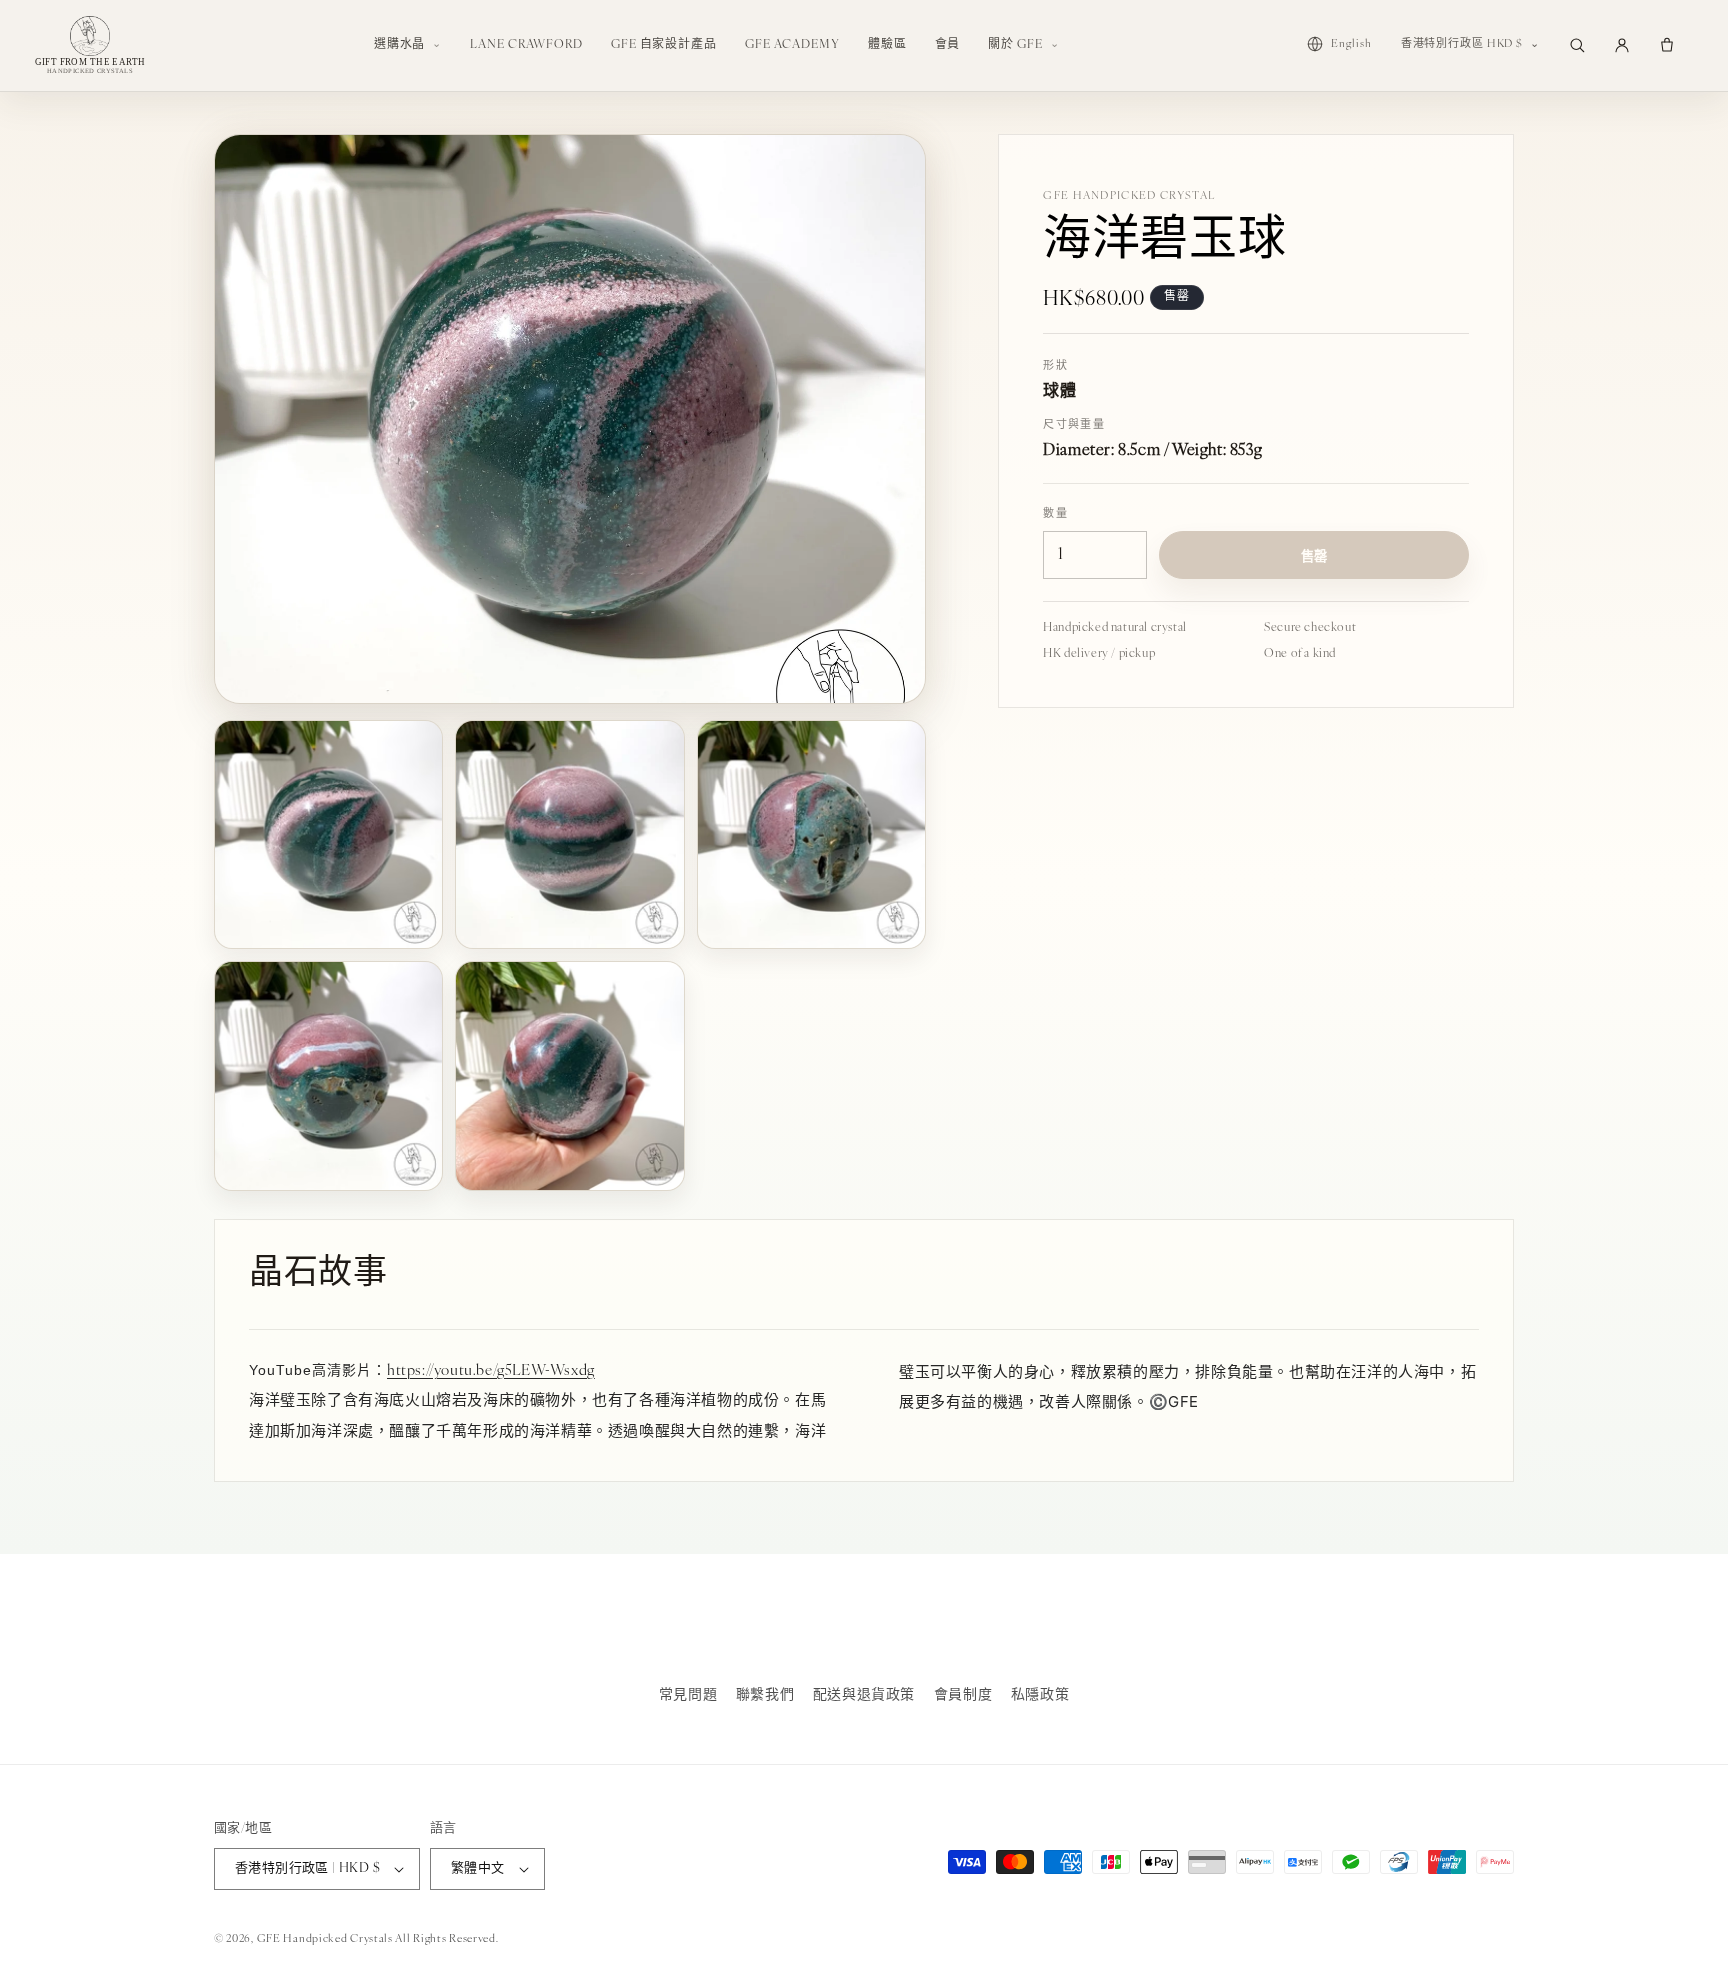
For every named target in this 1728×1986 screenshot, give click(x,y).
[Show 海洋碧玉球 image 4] (328, 1075)
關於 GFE (1015, 45)
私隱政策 (1040, 1695)
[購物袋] (1667, 45)
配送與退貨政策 (864, 1695)
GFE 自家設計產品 (664, 45)
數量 (1055, 514)
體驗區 (887, 45)
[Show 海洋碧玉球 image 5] (569, 1075)
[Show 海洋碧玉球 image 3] (811, 834)
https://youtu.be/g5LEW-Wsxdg (491, 1371)
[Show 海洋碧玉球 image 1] (328, 834)
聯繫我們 (765, 1695)
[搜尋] (1577, 45)
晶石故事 (318, 1274)
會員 (948, 45)
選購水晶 (400, 45)
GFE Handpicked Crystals (325, 1939)
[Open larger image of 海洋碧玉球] (570, 419)
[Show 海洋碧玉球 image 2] (569, 834)
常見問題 (688, 1695)
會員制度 (963, 1695)
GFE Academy (792, 45)
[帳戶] (1622, 45)
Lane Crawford (526, 45)
